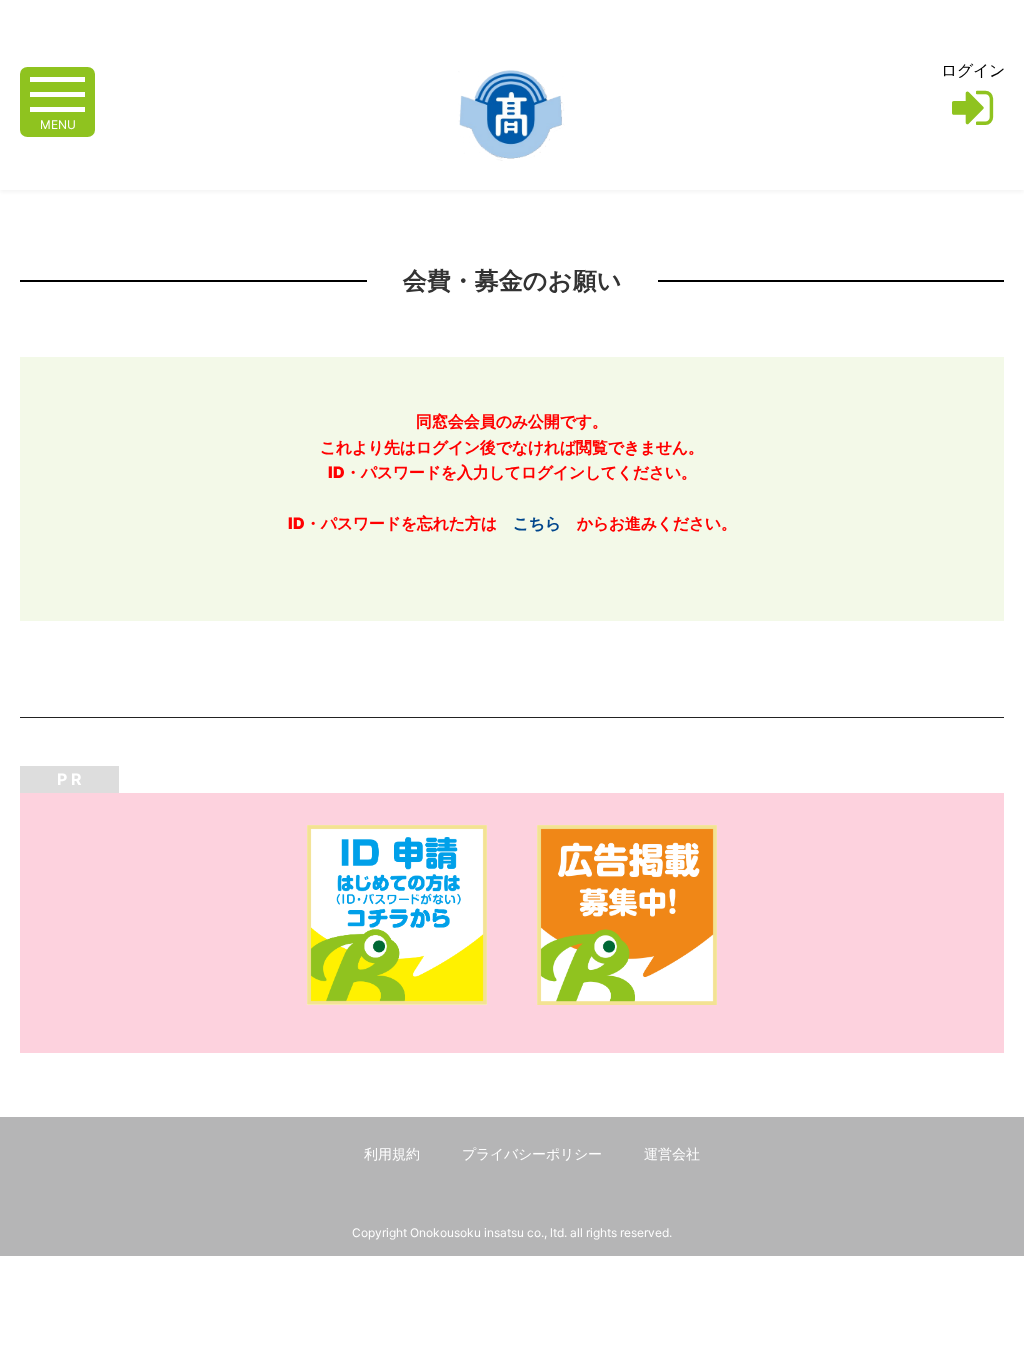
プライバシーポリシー (532, 1153)
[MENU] (57, 92)
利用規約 (392, 1153)
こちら (537, 523)
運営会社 (672, 1153)
